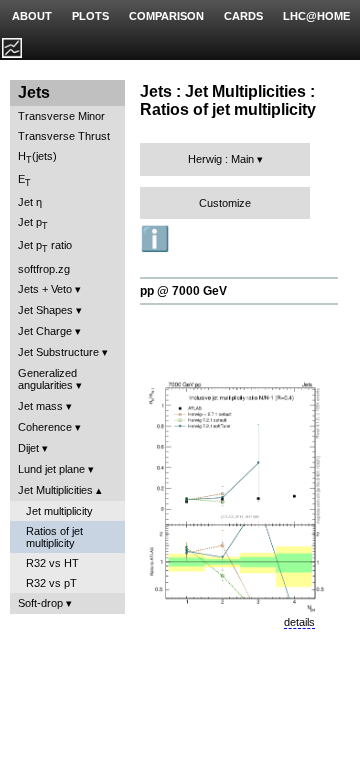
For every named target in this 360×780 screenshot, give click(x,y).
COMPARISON (166, 16)
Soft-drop (40, 603)
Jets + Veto (45, 289)
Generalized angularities (47, 379)
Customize (225, 203)
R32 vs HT (52, 563)
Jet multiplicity (59, 511)
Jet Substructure (58, 352)
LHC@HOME (316, 16)
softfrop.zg (44, 269)
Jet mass (40, 406)
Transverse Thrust (64, 136)
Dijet (28, 448)
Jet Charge (45, 331)
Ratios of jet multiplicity (54, 537)
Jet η (30, 202)
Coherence (45, 427)
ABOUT (32, 16)
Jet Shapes (45, 310)
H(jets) (37, 157)
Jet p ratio (45, 246)
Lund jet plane (51, 469)
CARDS (243, 16)
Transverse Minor (61, 116)
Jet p (33, 223)
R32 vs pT (51, 583)
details (299, 622)
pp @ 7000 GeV (183, 291)
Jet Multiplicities (55, 490)
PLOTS (90, 16)
